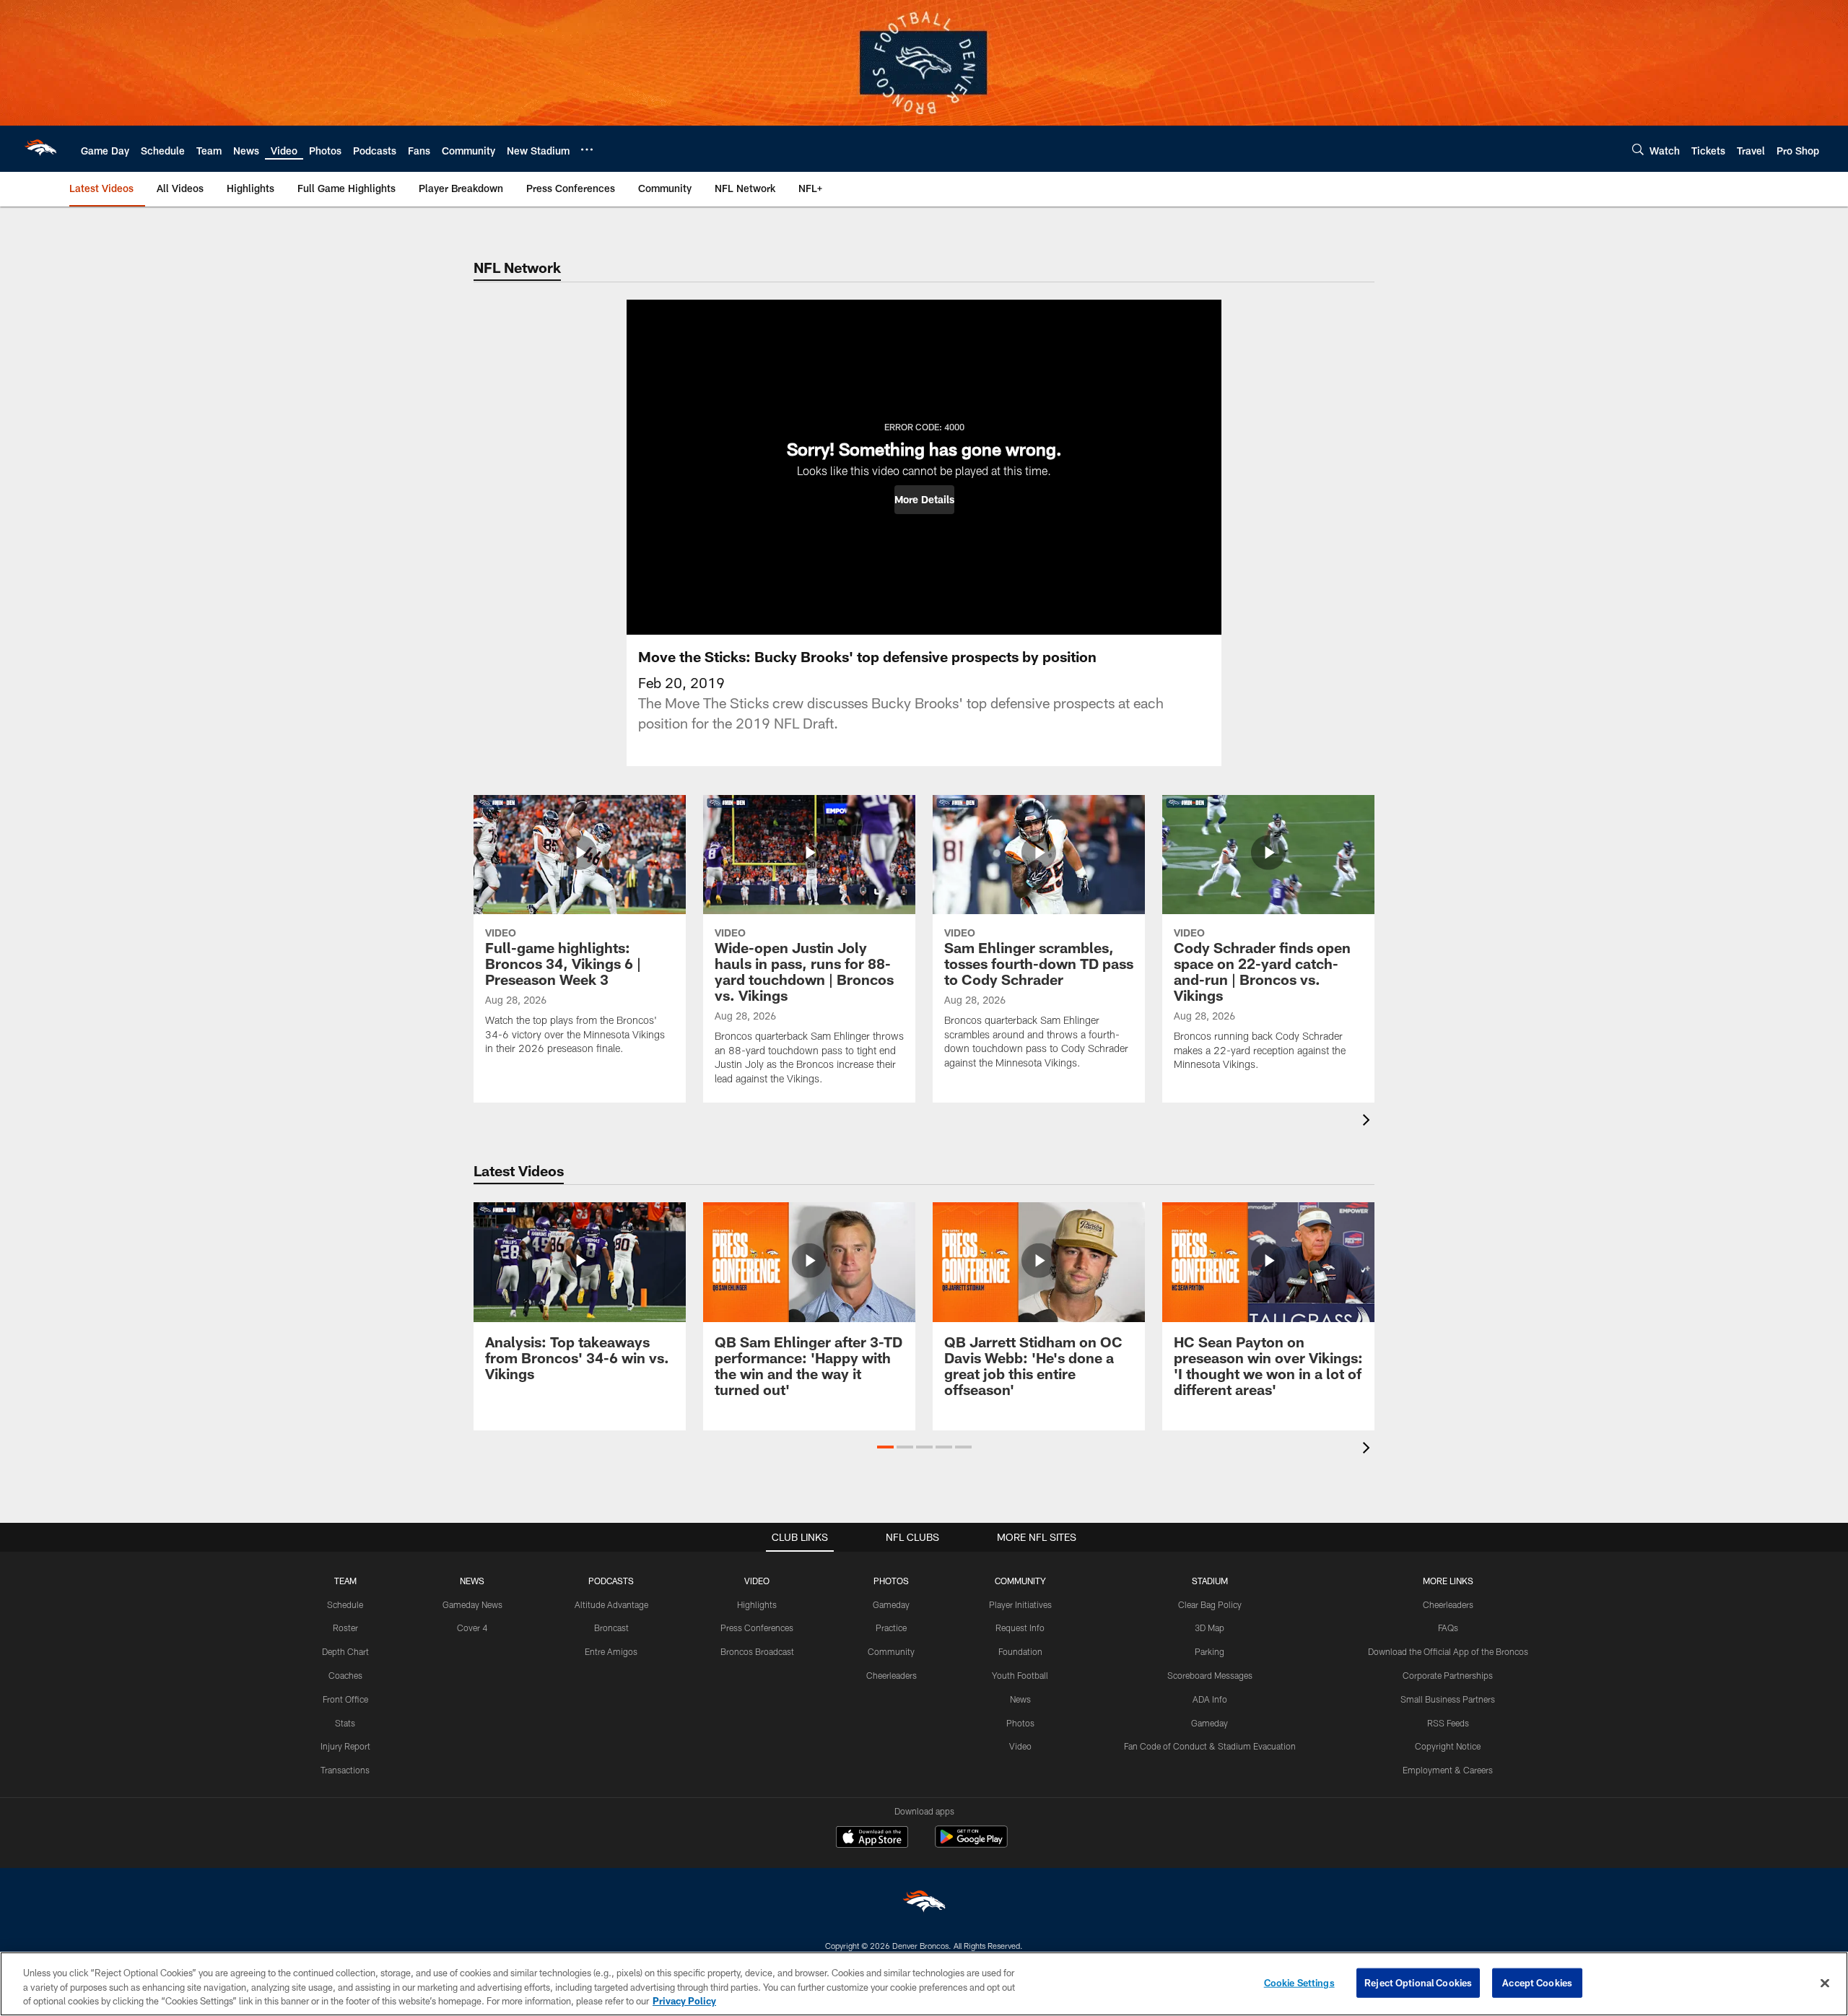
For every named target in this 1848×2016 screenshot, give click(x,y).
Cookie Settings (1299, 1982)
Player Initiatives (1020, 1604)
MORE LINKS (1448, 1581)
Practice (891, 1628)
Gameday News (472, 1604)
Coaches (345, 1675)
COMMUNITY (1020, 1581)
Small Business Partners (1448, 1699)
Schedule (345, 1604)
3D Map (1210, 1628)
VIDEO (757, 1581)
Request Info (1020, 1628)
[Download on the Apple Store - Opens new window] (872, 1838)
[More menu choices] (587, 149)
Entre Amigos (611, 1651)
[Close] (1825, 1983)
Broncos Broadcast (757, 1651)
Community (891, 1651)
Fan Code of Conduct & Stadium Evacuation (1210, 1746)
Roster (345, 1628)
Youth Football (1020, 1675)
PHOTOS (891, 1581)
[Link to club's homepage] (40, 149)
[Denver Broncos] (924, 1904)
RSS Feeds (1448, 1723)
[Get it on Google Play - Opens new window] (971, 1844)
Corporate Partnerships (1448, 1675)
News (1020, 1699)
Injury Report (345, 1746)
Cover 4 (472, 1628)
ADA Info (1210, 1699)
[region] (924, 1984)
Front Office (345, 1699)
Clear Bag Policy (1210, 1604)
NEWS (472, 1581)
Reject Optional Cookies (1418, 1982)
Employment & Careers (1448, 1770)
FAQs (1448, 1628)
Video (1020, 1746)
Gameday (891, 1604)
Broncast (611, 1628)
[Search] (1638, 149)
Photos (1020, 1723)
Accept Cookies (1537, 1982)
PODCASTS (611, 1581)
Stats (345, 1723)
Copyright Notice (1448, 1746)
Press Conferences (757, 1628)
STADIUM (1210, 1581)
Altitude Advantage (611, 1604)
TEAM (345, 1581)
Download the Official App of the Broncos (1448, 1651)
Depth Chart (345, 1651)
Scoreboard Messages (1210, 1675)
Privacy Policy (684, 2001)
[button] (924, 500)
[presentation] (1369, 1122)
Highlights (757, 1604)
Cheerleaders (892, 1675)
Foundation (1020, 1651)
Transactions (345, 1770)
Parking (1210, 1651)
